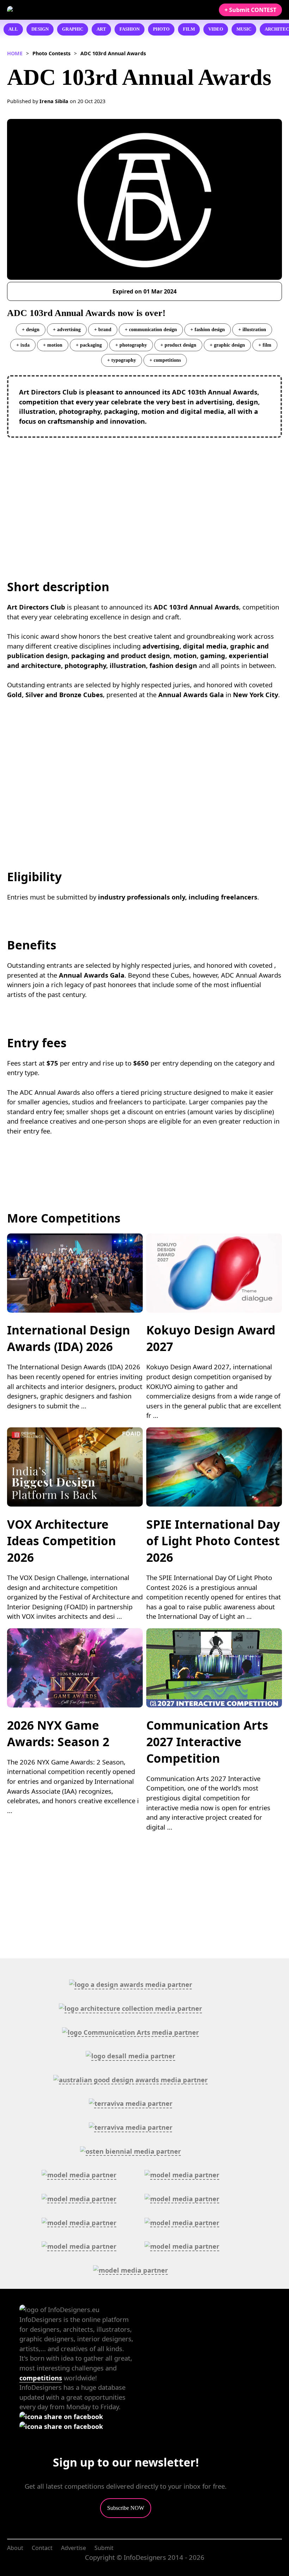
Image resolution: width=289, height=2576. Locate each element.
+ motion (53, 345)
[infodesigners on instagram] (61, 2426)
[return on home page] (50, 10)
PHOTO (161, 29)
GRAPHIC (73, 29)
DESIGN (40, 29)
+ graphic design (227, 345)
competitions (41, 2378)
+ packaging (89, 345)
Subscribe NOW (126, 2508)
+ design (31, 329)
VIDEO (216, 29)
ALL (13, 29)
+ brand (103, 329)
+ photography (131, 345)
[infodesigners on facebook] (61, 2416)
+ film (265, 345)
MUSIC (244, 29)
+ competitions (165, 360)
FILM (189, 29)
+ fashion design (208, 329)
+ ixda (23, 345)
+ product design (178, 345)
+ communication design (151, 329)
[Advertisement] (144, 494)
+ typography (122, 360)
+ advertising (67, 329)
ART (101, 29)
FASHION (130, 29)
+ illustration (252, 329)
